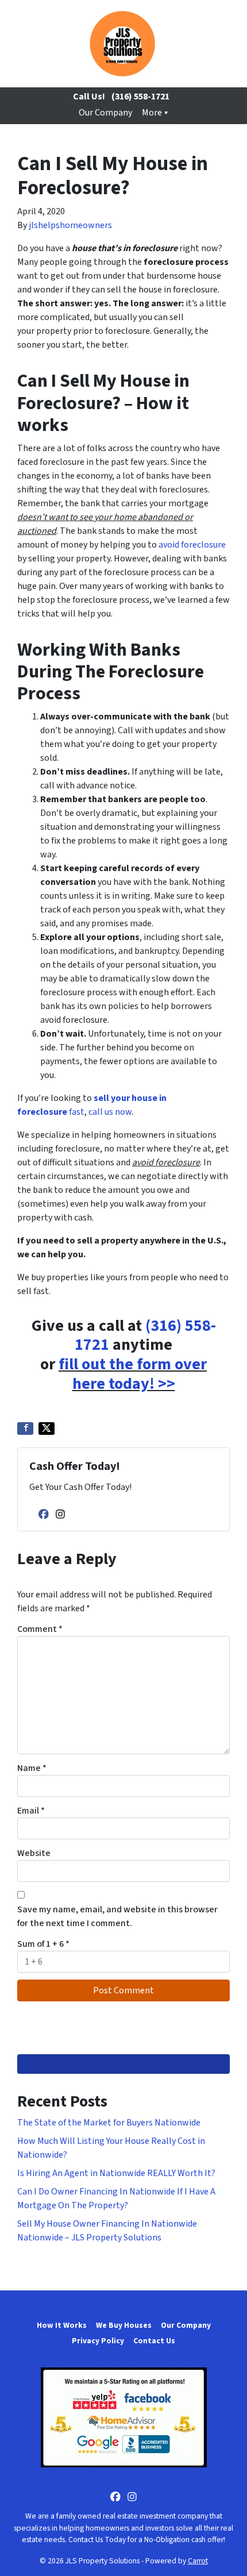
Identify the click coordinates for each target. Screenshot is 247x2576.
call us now (110, 1112)
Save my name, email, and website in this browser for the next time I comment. (117, 1916)
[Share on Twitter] (47, 1428)
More (152, 113)
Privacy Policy (98, 2341)
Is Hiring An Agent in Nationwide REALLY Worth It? (116, 2173)
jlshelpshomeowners (70, 225)
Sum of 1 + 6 (43, 1944)
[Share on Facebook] (25, 1428)
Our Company (105, 113)
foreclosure (203, 545)
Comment (40, 1629)
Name (32, 1768)
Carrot (198, 2561)
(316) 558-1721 (140, 97)
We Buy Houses (124, 2325)
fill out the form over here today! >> (133, 1374)
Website (34, 1853)
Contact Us (154, 2341)
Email (31, 1811)
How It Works (62, 2325)
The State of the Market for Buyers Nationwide (109, 2123)
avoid (170, 545)
